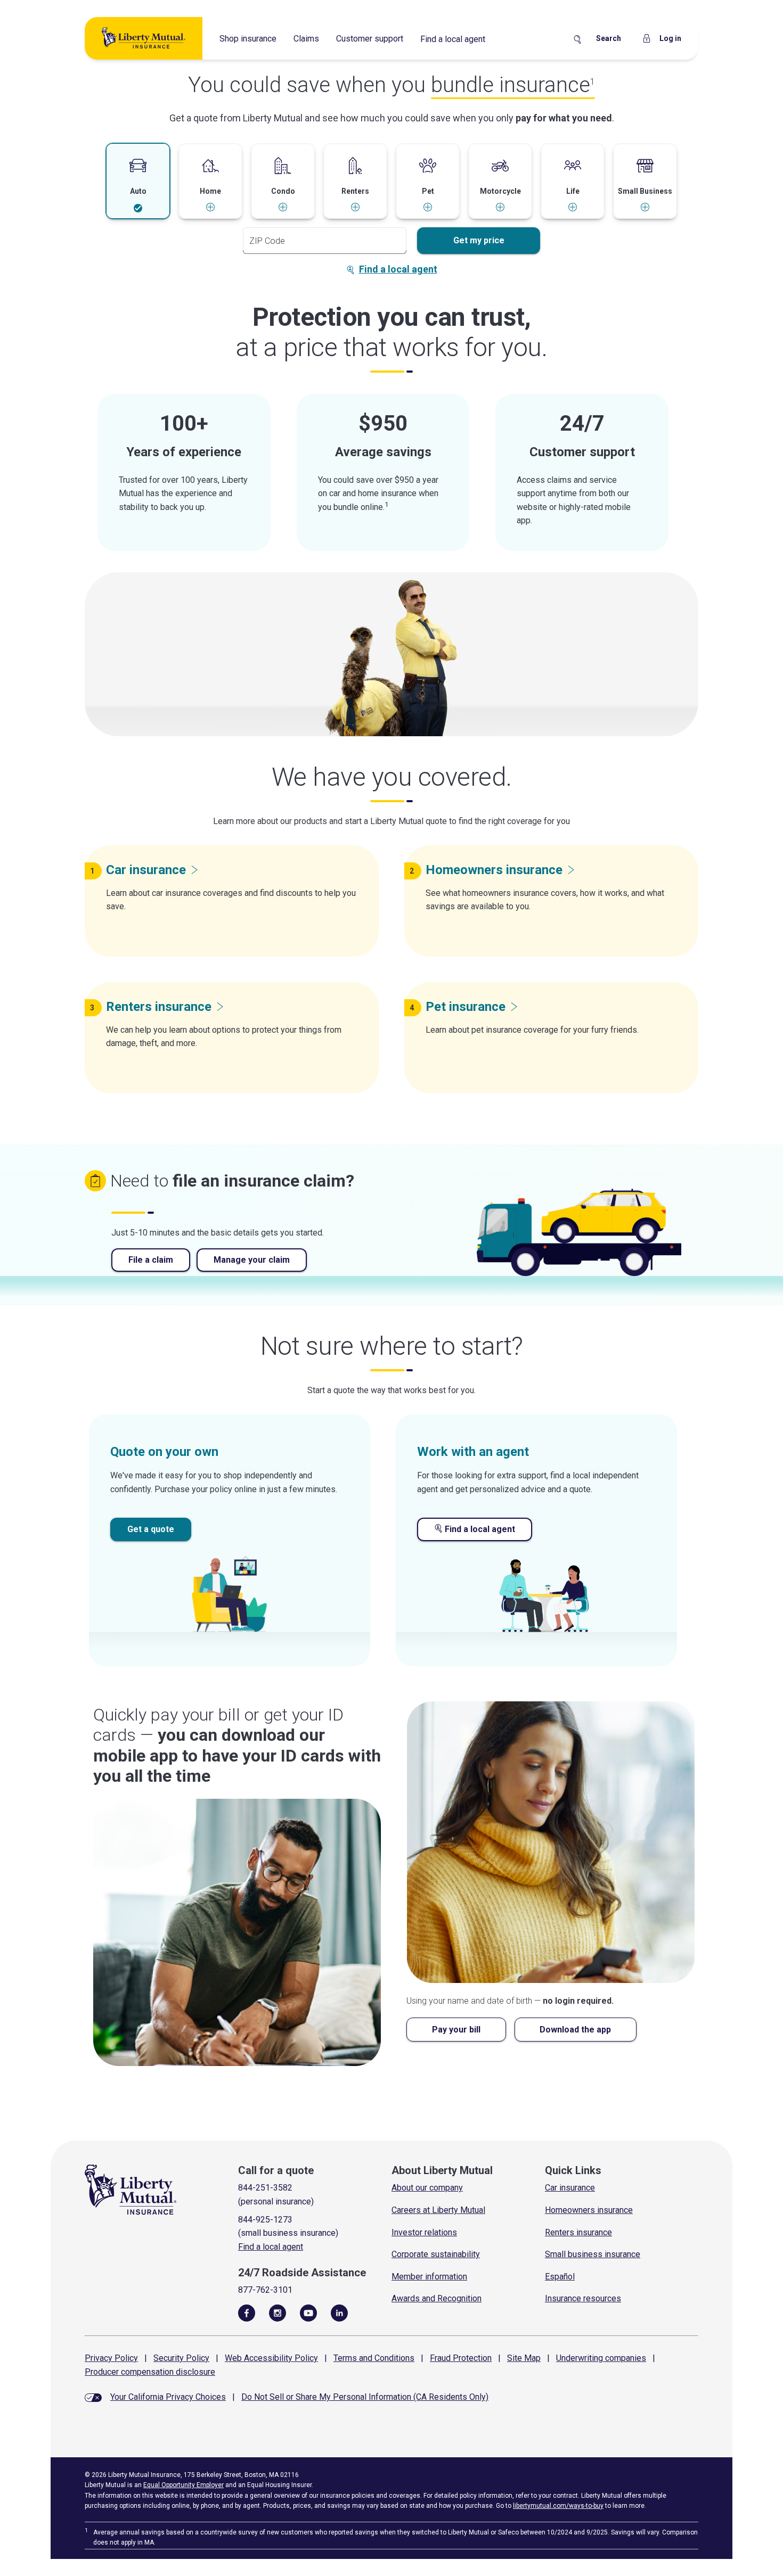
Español (560, 2277)
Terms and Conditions (374, 2358)
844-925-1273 (265, 2220)
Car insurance (570, 2188)
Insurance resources (583, 2298)
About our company (427, 2188)
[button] (138, 182)
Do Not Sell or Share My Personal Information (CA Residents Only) (365, 2397)
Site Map (524, 2358)
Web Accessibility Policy (271, 2358)
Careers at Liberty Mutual (438, 2210)
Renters (159, 1007)
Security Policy (181, 2358)
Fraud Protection (461, 2358)
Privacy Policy (111, 2358)
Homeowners (494, 870)
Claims (306, 39)
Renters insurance (578, 2232)
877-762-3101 (265, 2290)
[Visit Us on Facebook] (247, 2312)
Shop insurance (248, 39)
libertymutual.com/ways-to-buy (558, 2506)
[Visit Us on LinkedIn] (339, 2312)
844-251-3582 (265, 2188)
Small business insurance (593, 2254)
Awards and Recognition (437, 2298)
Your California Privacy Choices (168, 2397)
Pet (466, 1007)
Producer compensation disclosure (150, 2372)
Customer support (370, 39)
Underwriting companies (601, 2358)
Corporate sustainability (436, 2254)
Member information (429, 2277)
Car (146, 870)
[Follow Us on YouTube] (308, 2312)
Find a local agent (453, 39)
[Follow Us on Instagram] (278, 2312)
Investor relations (424, 2232)
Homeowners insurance (589, 2210)
